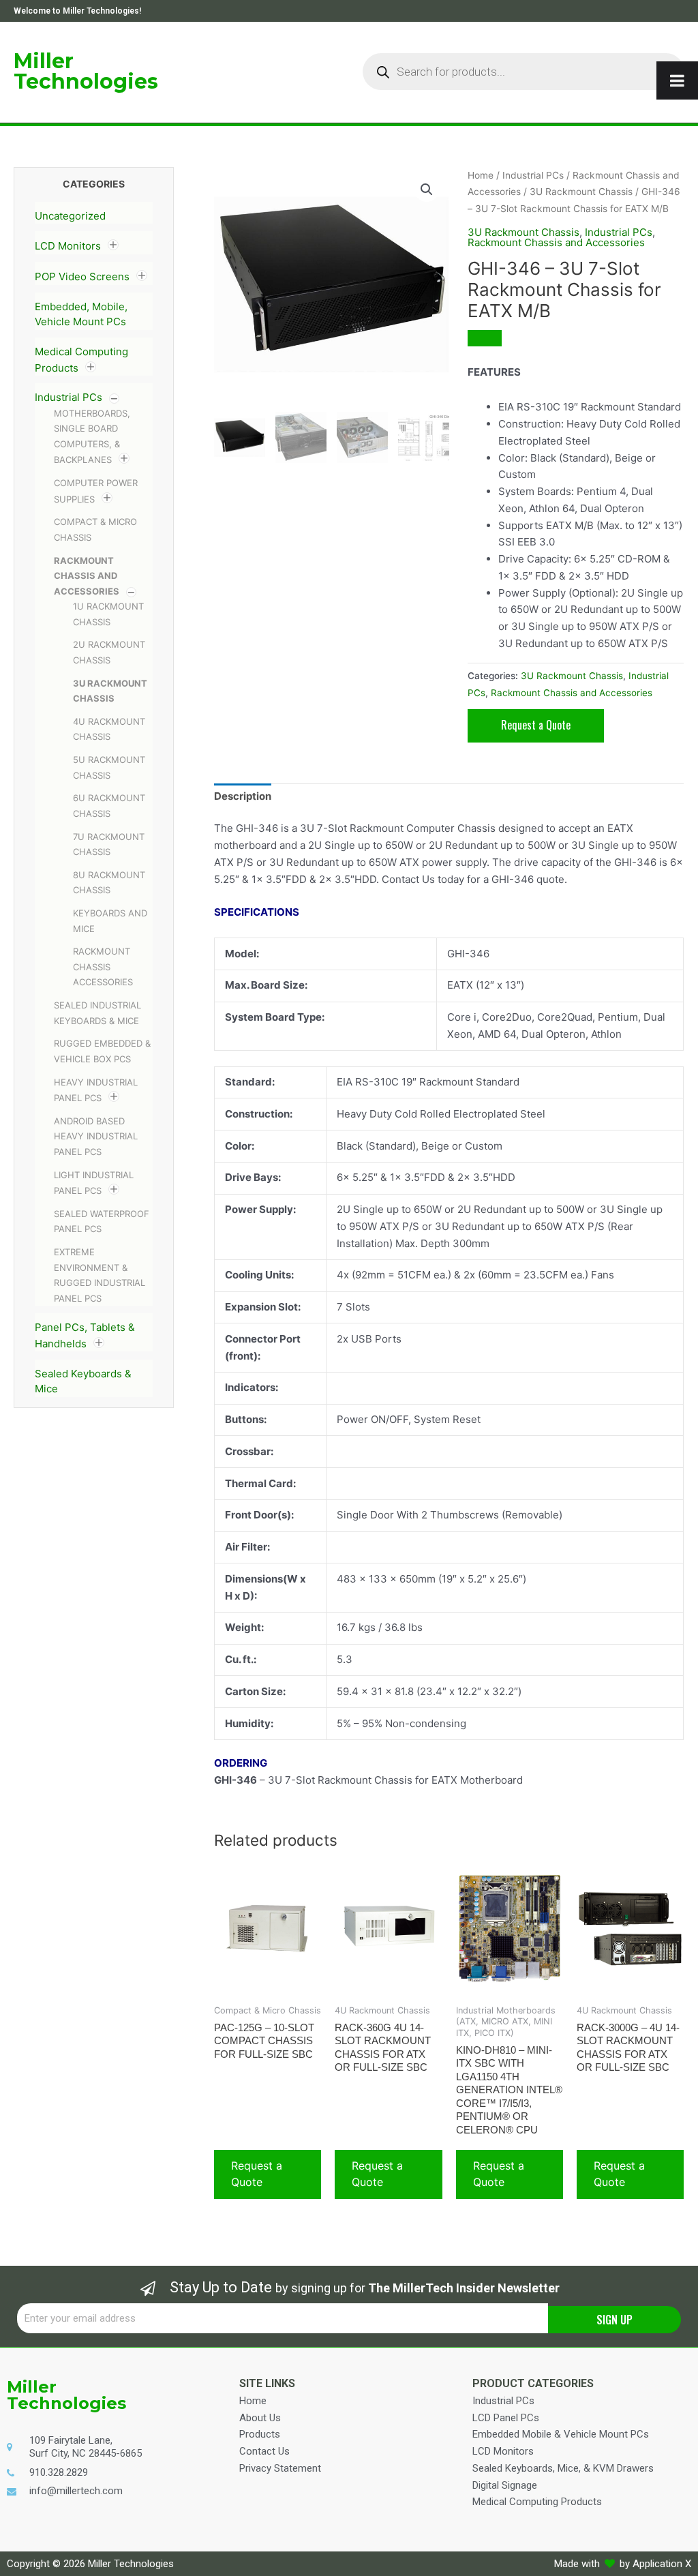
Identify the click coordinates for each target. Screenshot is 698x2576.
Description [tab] (243, 796)
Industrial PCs (69, 397)
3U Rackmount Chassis (581, 192)
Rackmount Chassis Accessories (103, 967)
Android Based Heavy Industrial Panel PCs (96, 1136)
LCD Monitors (68, 246)
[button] (427, 190)
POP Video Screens (82, 276)
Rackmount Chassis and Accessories (87, 576)
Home (481, 175)
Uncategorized (70, 216)
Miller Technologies (86, 71)
